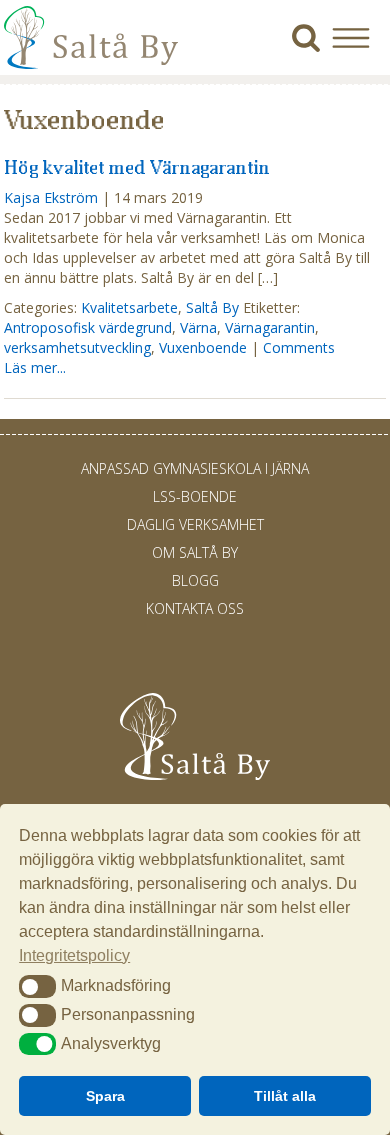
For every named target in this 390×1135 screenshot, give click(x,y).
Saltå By (212, 307)
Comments (299, 347)
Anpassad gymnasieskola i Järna (195, 468)
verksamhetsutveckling (77, 347)
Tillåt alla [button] (285, 1096)
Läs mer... (35, 367)
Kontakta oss (195, 608)
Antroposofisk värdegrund (88, 327)
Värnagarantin (270, 327)
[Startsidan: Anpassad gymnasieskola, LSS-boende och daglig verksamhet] (91, 64)
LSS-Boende (195, 496)
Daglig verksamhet (195, 524)
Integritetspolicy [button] (74, 955)
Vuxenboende (203, 347)
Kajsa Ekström (51, 197)
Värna (198, 327)
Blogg (195, 580)
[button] (358, 37)
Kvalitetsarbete (129, 307)
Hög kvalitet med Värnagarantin (137, 167)
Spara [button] (105, 1096)
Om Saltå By (195, 552)
